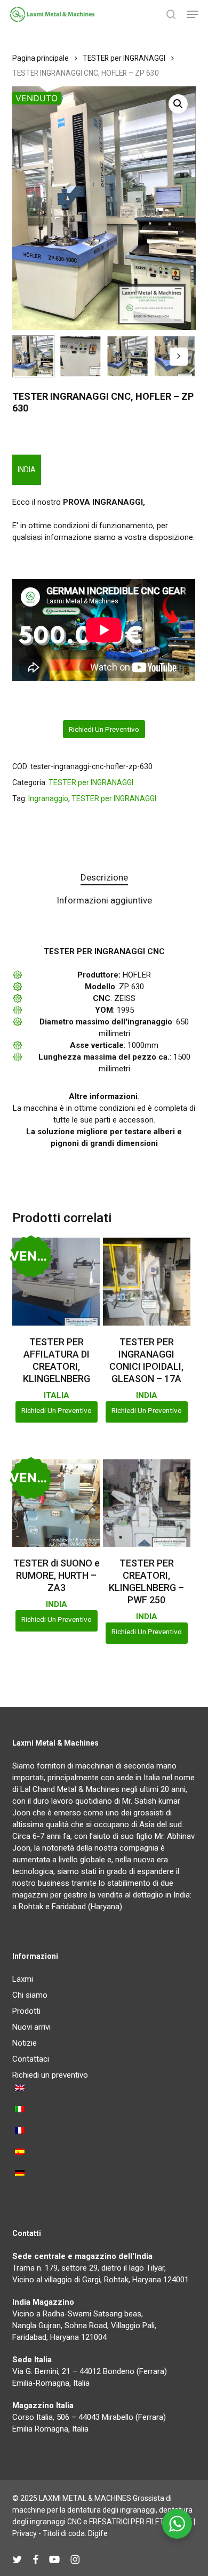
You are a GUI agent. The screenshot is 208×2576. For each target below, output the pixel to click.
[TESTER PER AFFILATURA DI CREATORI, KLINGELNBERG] (56, 1282)
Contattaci (31, 2059)
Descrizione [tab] (104, 877)
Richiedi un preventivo (104, 729)
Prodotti (26, 2011)
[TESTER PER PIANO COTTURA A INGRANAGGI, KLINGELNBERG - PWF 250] (147, 1503)
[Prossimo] (179, 357)
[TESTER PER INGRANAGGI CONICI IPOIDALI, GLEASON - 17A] (147, 1282)
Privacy (25, 2533)
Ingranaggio (48, 798)
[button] (193, 14)
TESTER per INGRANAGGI (124, 58)
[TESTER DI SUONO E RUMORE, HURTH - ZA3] (56, 1503)
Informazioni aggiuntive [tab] (104, 900)
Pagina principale (41, 58)
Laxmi (23, 1979)
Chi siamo (30, 1995)
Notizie (25, 2043)
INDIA (27, 470)
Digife (98, 2533)
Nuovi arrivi (31, 2027)
